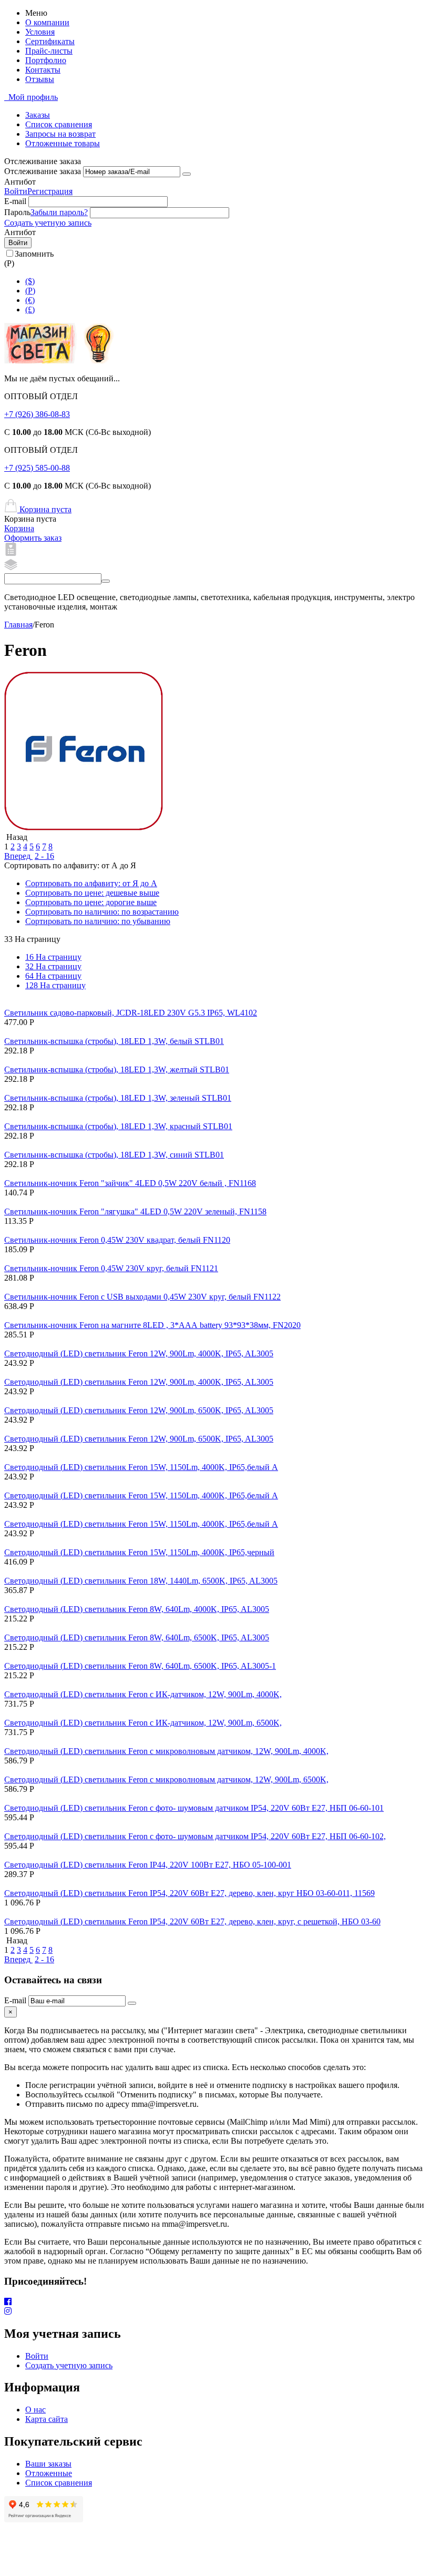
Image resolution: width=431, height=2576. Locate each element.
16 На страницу (53, 957)
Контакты (43, 70)
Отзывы (40, 79)
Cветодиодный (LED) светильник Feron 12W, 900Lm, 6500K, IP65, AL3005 (139, 1410)
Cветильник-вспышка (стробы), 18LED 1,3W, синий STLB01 (114, 1155)
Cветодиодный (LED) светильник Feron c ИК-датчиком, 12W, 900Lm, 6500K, (143, 1723)
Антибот (20, 182)
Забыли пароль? (59, 212)
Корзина (19, 528)
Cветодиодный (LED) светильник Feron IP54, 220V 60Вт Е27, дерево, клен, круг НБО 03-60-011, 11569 (189, 1893)
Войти (16, 191)
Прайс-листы (49, 51)
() (30, 291)
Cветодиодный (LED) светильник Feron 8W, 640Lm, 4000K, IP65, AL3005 (137, 1609)
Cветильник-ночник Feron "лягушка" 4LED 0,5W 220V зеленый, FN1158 (135, 1211)
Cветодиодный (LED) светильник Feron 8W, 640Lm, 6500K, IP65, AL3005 (137, 1637)
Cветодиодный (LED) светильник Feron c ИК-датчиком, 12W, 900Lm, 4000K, (143, 1694)
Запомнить (34, 254)
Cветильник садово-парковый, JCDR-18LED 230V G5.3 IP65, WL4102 (131, 1013)
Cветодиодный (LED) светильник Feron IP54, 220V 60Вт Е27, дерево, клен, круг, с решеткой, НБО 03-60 (192, 1921)
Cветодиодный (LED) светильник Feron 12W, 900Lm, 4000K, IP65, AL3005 (139, 1353)
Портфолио (46, 60)
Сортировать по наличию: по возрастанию (102, 912)
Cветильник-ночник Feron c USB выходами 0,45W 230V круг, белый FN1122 (142, 1297)
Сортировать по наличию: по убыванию (98, 921)
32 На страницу (53, 966)
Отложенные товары (63, 143)
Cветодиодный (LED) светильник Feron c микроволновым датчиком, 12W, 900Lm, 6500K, (166, 1779)
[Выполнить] (187, 174)
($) (30, 281)
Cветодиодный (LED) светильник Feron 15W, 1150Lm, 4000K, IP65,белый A (141, 1467)
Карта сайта (47, 2419)
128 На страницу (55, 985)
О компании (47, 22)
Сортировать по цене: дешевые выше (92, 893)
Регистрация (50, 191)
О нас (35, 2410)
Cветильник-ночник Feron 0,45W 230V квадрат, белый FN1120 (117, 1240)
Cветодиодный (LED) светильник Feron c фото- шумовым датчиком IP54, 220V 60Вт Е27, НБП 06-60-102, (195, 1836)
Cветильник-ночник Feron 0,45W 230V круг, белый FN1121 (111, 1268)
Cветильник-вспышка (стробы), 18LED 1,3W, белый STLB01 (114, 1041)
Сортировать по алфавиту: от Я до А (91, 883)
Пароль (17, 212)
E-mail (15, 201)
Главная (18, 625)
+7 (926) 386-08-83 (37, 414)
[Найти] (106, 581)
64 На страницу (53, 976)
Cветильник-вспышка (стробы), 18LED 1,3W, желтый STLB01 (117, 1069)
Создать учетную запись (48, 223)
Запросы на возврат (60, 134)
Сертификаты (50, 41)
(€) (30, 300)
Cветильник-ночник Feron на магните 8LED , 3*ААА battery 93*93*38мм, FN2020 (152, 1325)
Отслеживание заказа (43, 171)
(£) (30, 310)
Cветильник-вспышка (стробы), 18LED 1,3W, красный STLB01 (118, 1126)
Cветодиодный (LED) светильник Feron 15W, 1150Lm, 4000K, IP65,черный (139, 1552)
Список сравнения (59, 124)
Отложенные (49, 2473)
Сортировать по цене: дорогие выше (91, 902)
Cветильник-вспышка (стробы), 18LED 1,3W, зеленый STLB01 (118, 1098)
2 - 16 (44, 856)
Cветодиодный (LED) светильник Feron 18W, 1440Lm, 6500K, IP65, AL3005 (141, 1581)
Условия (40, 32)
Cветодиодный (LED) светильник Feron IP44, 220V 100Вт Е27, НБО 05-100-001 (148, 1865)
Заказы (38, 115)
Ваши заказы (48, 2464)
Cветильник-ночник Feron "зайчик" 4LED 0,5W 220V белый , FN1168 (130, 1183)
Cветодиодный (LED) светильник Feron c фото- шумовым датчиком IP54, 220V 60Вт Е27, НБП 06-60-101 (194, 1808)
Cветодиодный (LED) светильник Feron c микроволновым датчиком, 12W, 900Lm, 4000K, (166, 1751)
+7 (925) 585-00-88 (37, 468)
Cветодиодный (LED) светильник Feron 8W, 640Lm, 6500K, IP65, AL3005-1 (140, 1666)
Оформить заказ (33, 538)
